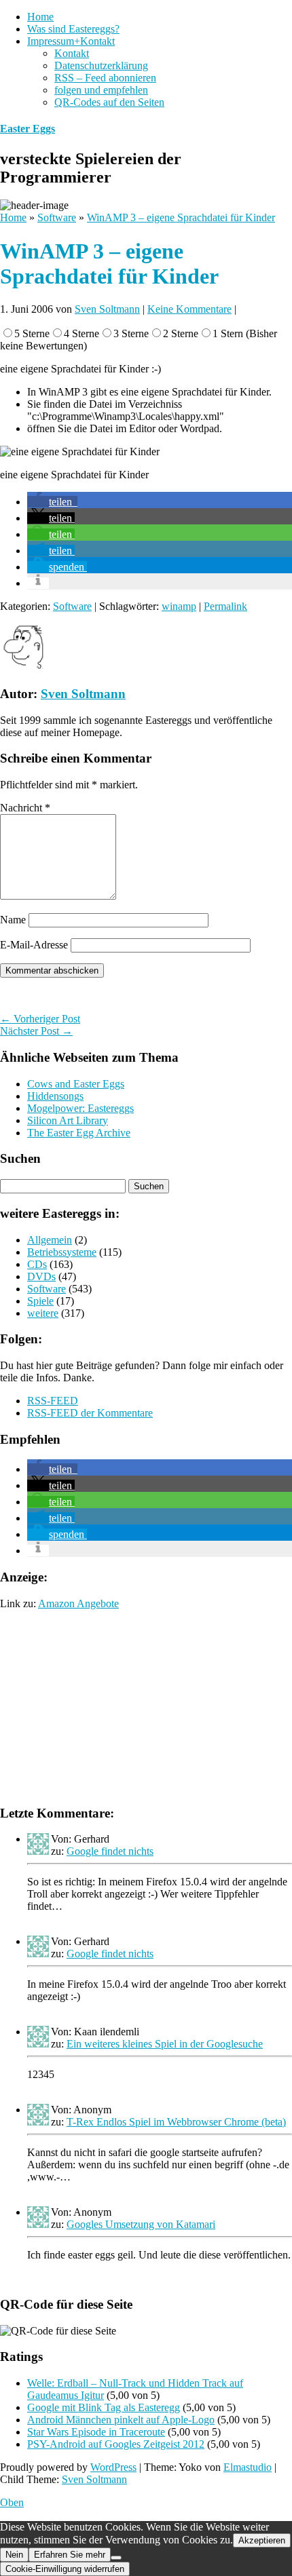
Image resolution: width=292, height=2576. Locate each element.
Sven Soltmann (107, 309)
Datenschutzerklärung (101, 65)
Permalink (225, 606)
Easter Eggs (28, 129)
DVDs (41, 1276)
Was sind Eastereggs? (73, 29)
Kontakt (72, 53)
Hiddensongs (55, 1096)
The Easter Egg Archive (79, 1133)
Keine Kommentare (189, 309)
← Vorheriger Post (40, 1019)
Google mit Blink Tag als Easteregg (104, 2407)
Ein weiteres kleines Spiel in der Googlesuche (165, 2044)
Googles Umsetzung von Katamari (141, 2224)
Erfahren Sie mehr (70, 2555)
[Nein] (116, 2558)
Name (13, 920)
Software (72, 606)
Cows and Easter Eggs (76, 1084)
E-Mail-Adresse (34, 945)
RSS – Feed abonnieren (105, 78)
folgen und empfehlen (101, 90)
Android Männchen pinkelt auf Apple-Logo (121, 2420)
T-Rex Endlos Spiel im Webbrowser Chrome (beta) (176, 2122)
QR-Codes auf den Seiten (109, 102)
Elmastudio (248, 2467)
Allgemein (50, 1240)
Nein (14, 2555)
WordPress (113, 2467)
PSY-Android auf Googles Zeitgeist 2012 (116, 2444)
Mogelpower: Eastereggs (80, 1108)
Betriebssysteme (62, 1252)
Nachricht (25, 808)
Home (40, 17)
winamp (179, 606)
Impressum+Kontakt (71, 41)
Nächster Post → (36, 1031)
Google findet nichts (110, 1851)
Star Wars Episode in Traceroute (96, 2432)
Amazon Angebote (78, 1603)
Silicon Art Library (68, 1120)
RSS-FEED (53, 1401)
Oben (12, 2502)
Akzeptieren (262, 2540)
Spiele (40, 1301)
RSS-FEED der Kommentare (90, 1413)
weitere (43, 1313)
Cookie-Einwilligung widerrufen (65, 2569)
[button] (52, 502)
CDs (37, 1264)
